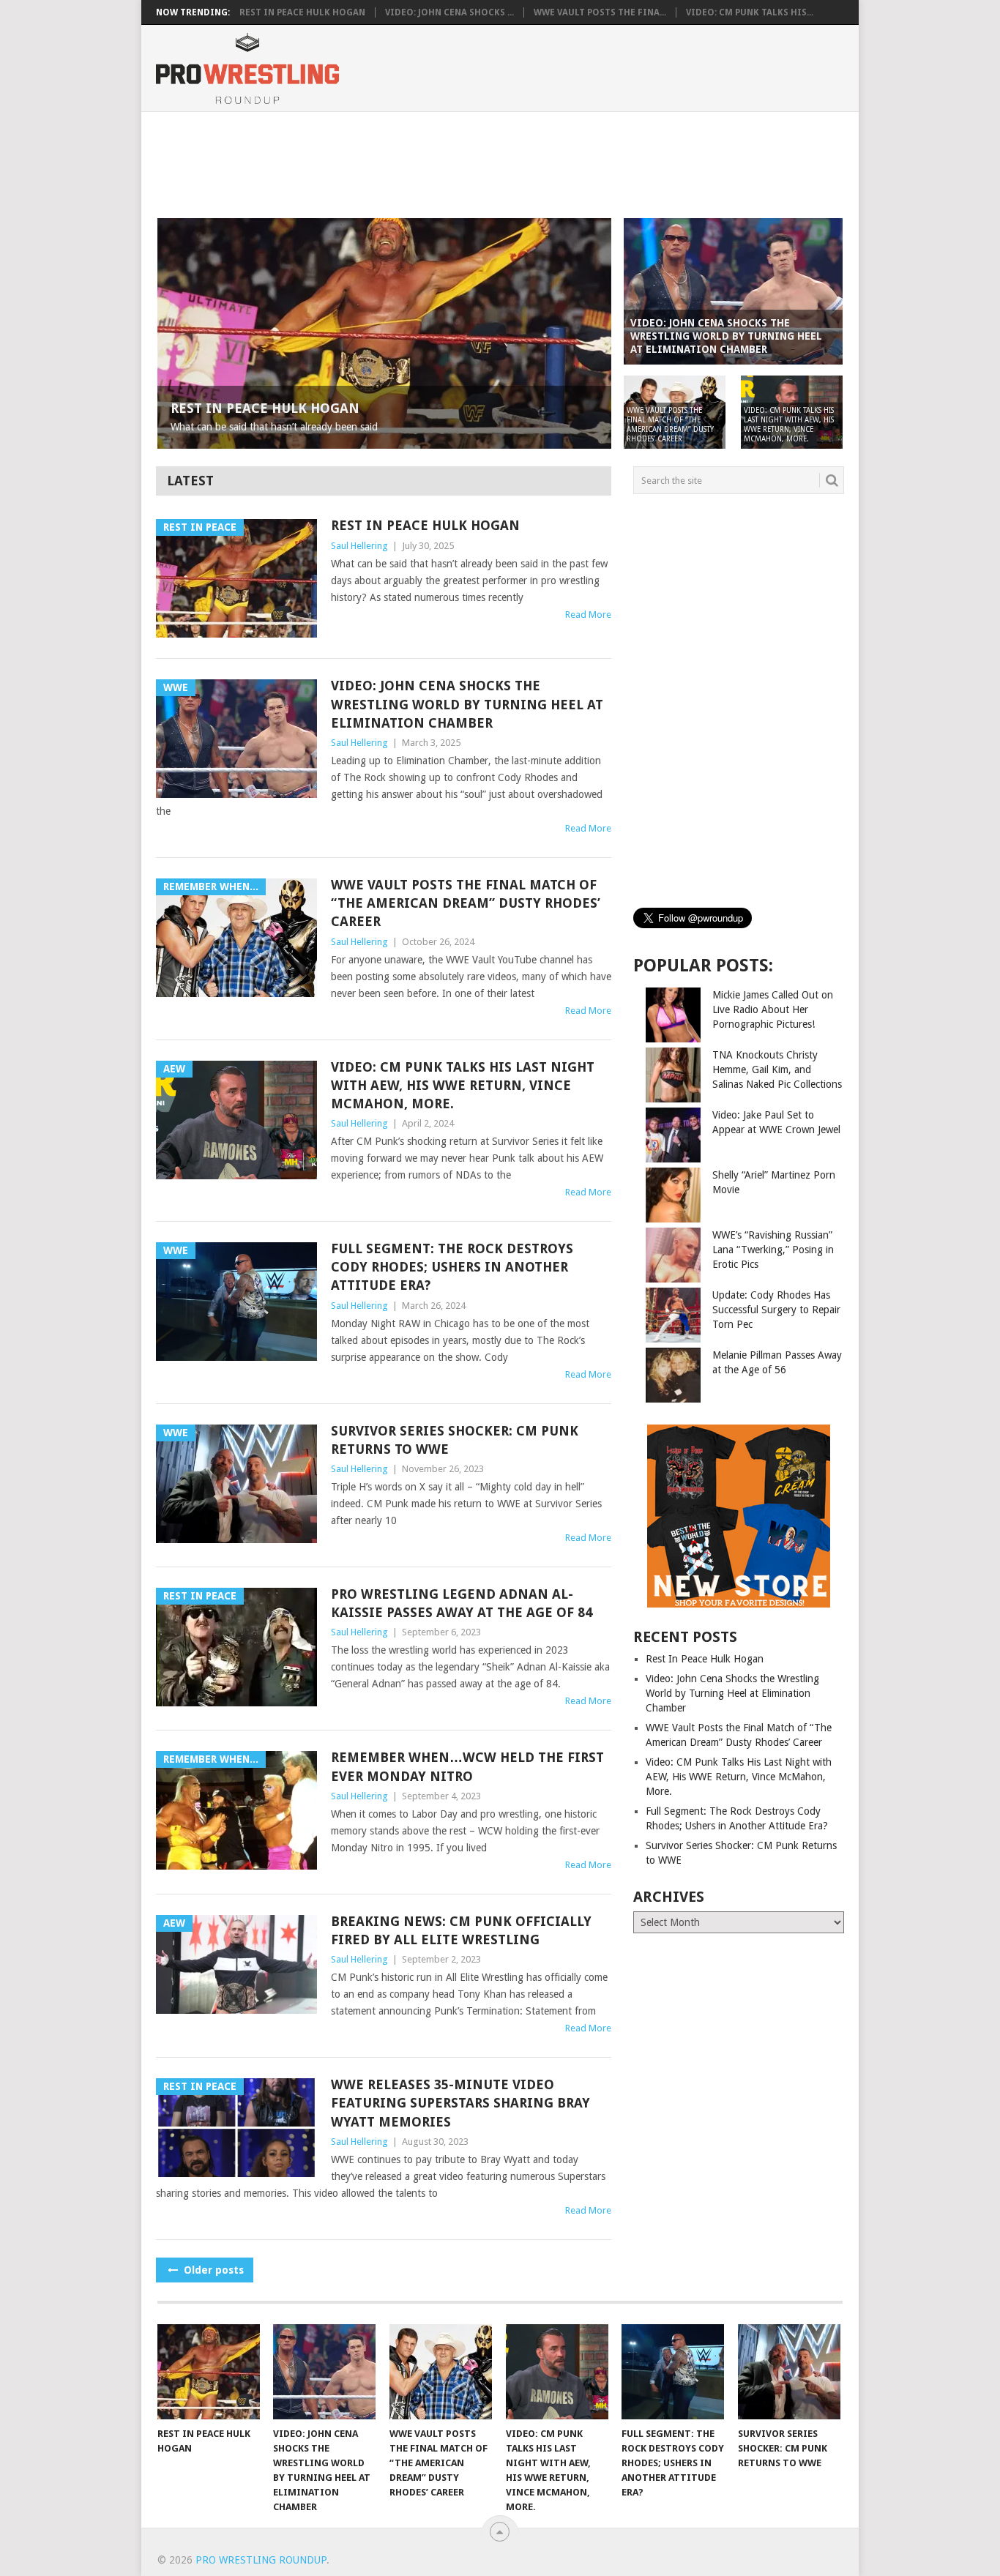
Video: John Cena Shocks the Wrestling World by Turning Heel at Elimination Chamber (467, 704)
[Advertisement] (499, 163)
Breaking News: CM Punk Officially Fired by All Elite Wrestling (461, 1930)
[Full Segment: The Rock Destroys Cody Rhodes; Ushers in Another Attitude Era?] (673, 2372)
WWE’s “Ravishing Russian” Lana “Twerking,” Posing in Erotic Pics (773, 1250)
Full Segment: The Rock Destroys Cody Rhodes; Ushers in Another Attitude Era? (452, 1267)
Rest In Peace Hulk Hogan (302, 12)
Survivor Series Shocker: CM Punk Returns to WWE (455, 1440)
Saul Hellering (359, 546)
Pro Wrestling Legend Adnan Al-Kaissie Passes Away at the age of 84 (462, 1603)
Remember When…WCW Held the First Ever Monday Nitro (467, 1766)
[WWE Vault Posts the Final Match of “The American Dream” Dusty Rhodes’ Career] (441, 2372)
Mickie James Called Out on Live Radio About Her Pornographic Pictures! (773, 1009)
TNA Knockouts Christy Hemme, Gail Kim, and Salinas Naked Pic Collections (777, 1069)
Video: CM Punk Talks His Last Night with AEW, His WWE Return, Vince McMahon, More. (463, 1085)
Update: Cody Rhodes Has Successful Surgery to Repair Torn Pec (776, 1310)
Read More (588, 615)
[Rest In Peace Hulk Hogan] (209, 2372)
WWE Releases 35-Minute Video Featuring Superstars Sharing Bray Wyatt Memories (460, 2103)
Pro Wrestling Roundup (261, 2560)
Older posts (212, 2270)
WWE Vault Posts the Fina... (600, 12)
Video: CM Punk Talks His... (750, 12)
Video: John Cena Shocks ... (449, 12)
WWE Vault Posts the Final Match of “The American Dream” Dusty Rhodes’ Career (466, 903)
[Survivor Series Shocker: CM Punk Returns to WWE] (789, 2372)
